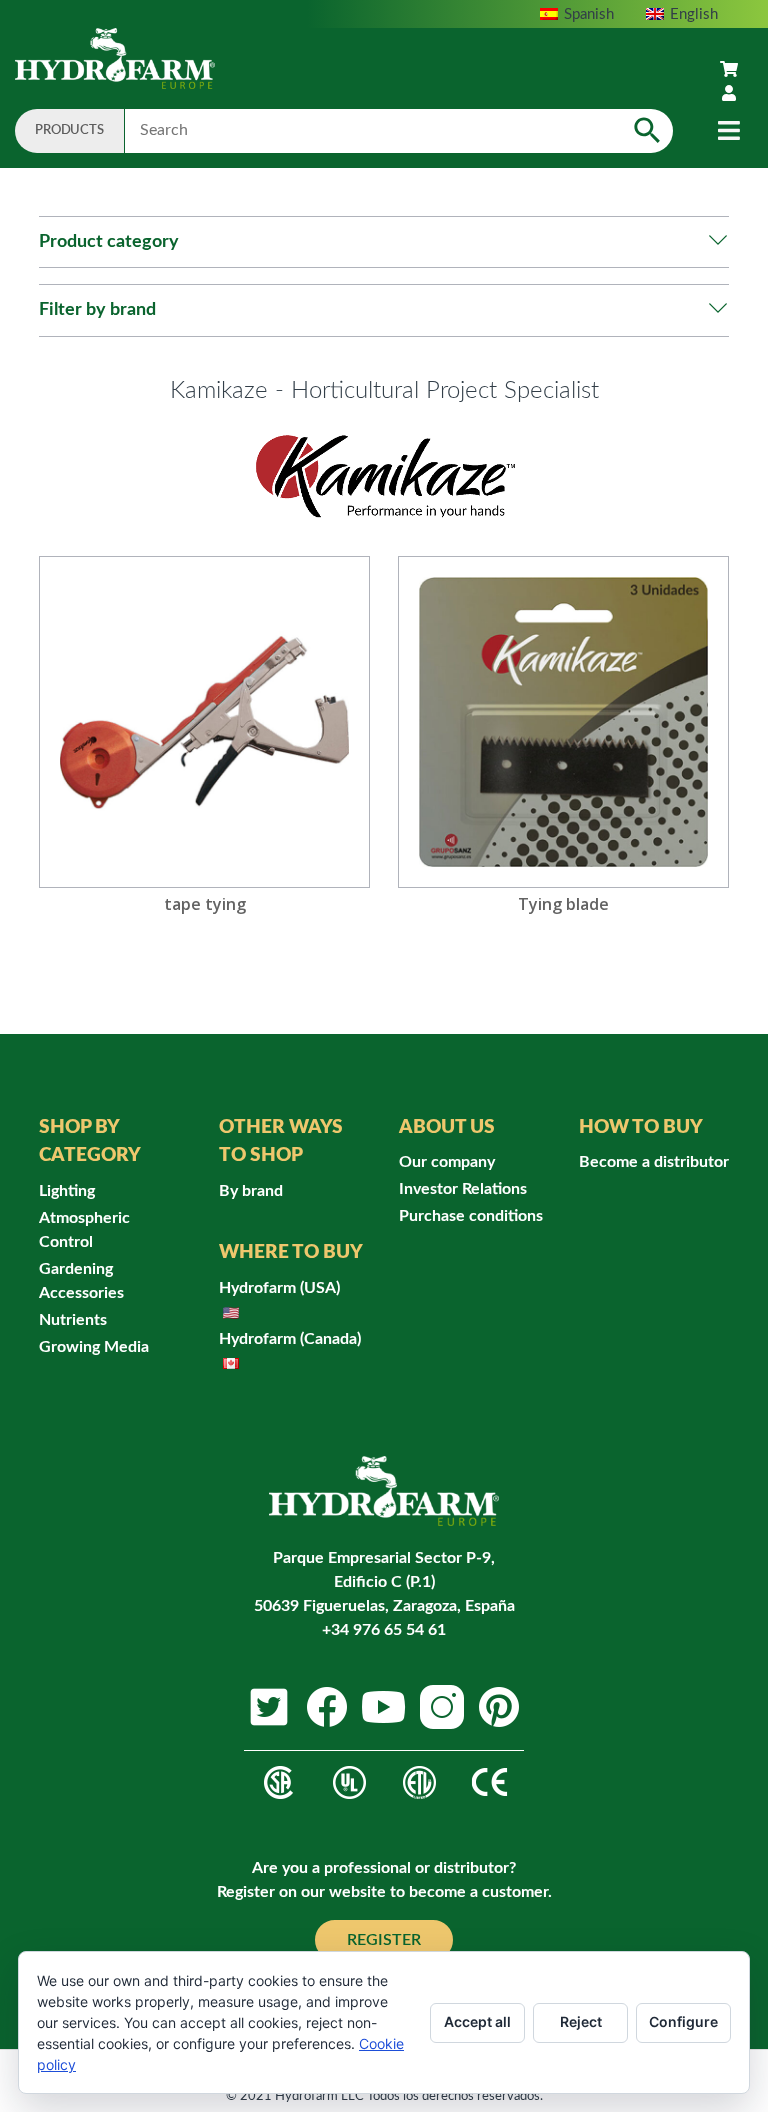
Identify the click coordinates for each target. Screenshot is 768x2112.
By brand (251, 1191)
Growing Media (94, 1347)
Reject (581, 2021)
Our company (447, 1162)
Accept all (477, 2021)
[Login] (729, 94)
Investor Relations (463, 1189)
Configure (683, 2021)
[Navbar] (729, 131)
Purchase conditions (471, 1216)
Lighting (67, 1191)
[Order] (729, 70)
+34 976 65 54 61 (384, 1630)
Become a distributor (654, 1162)
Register (384, 1940)
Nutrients (73, 1320)
